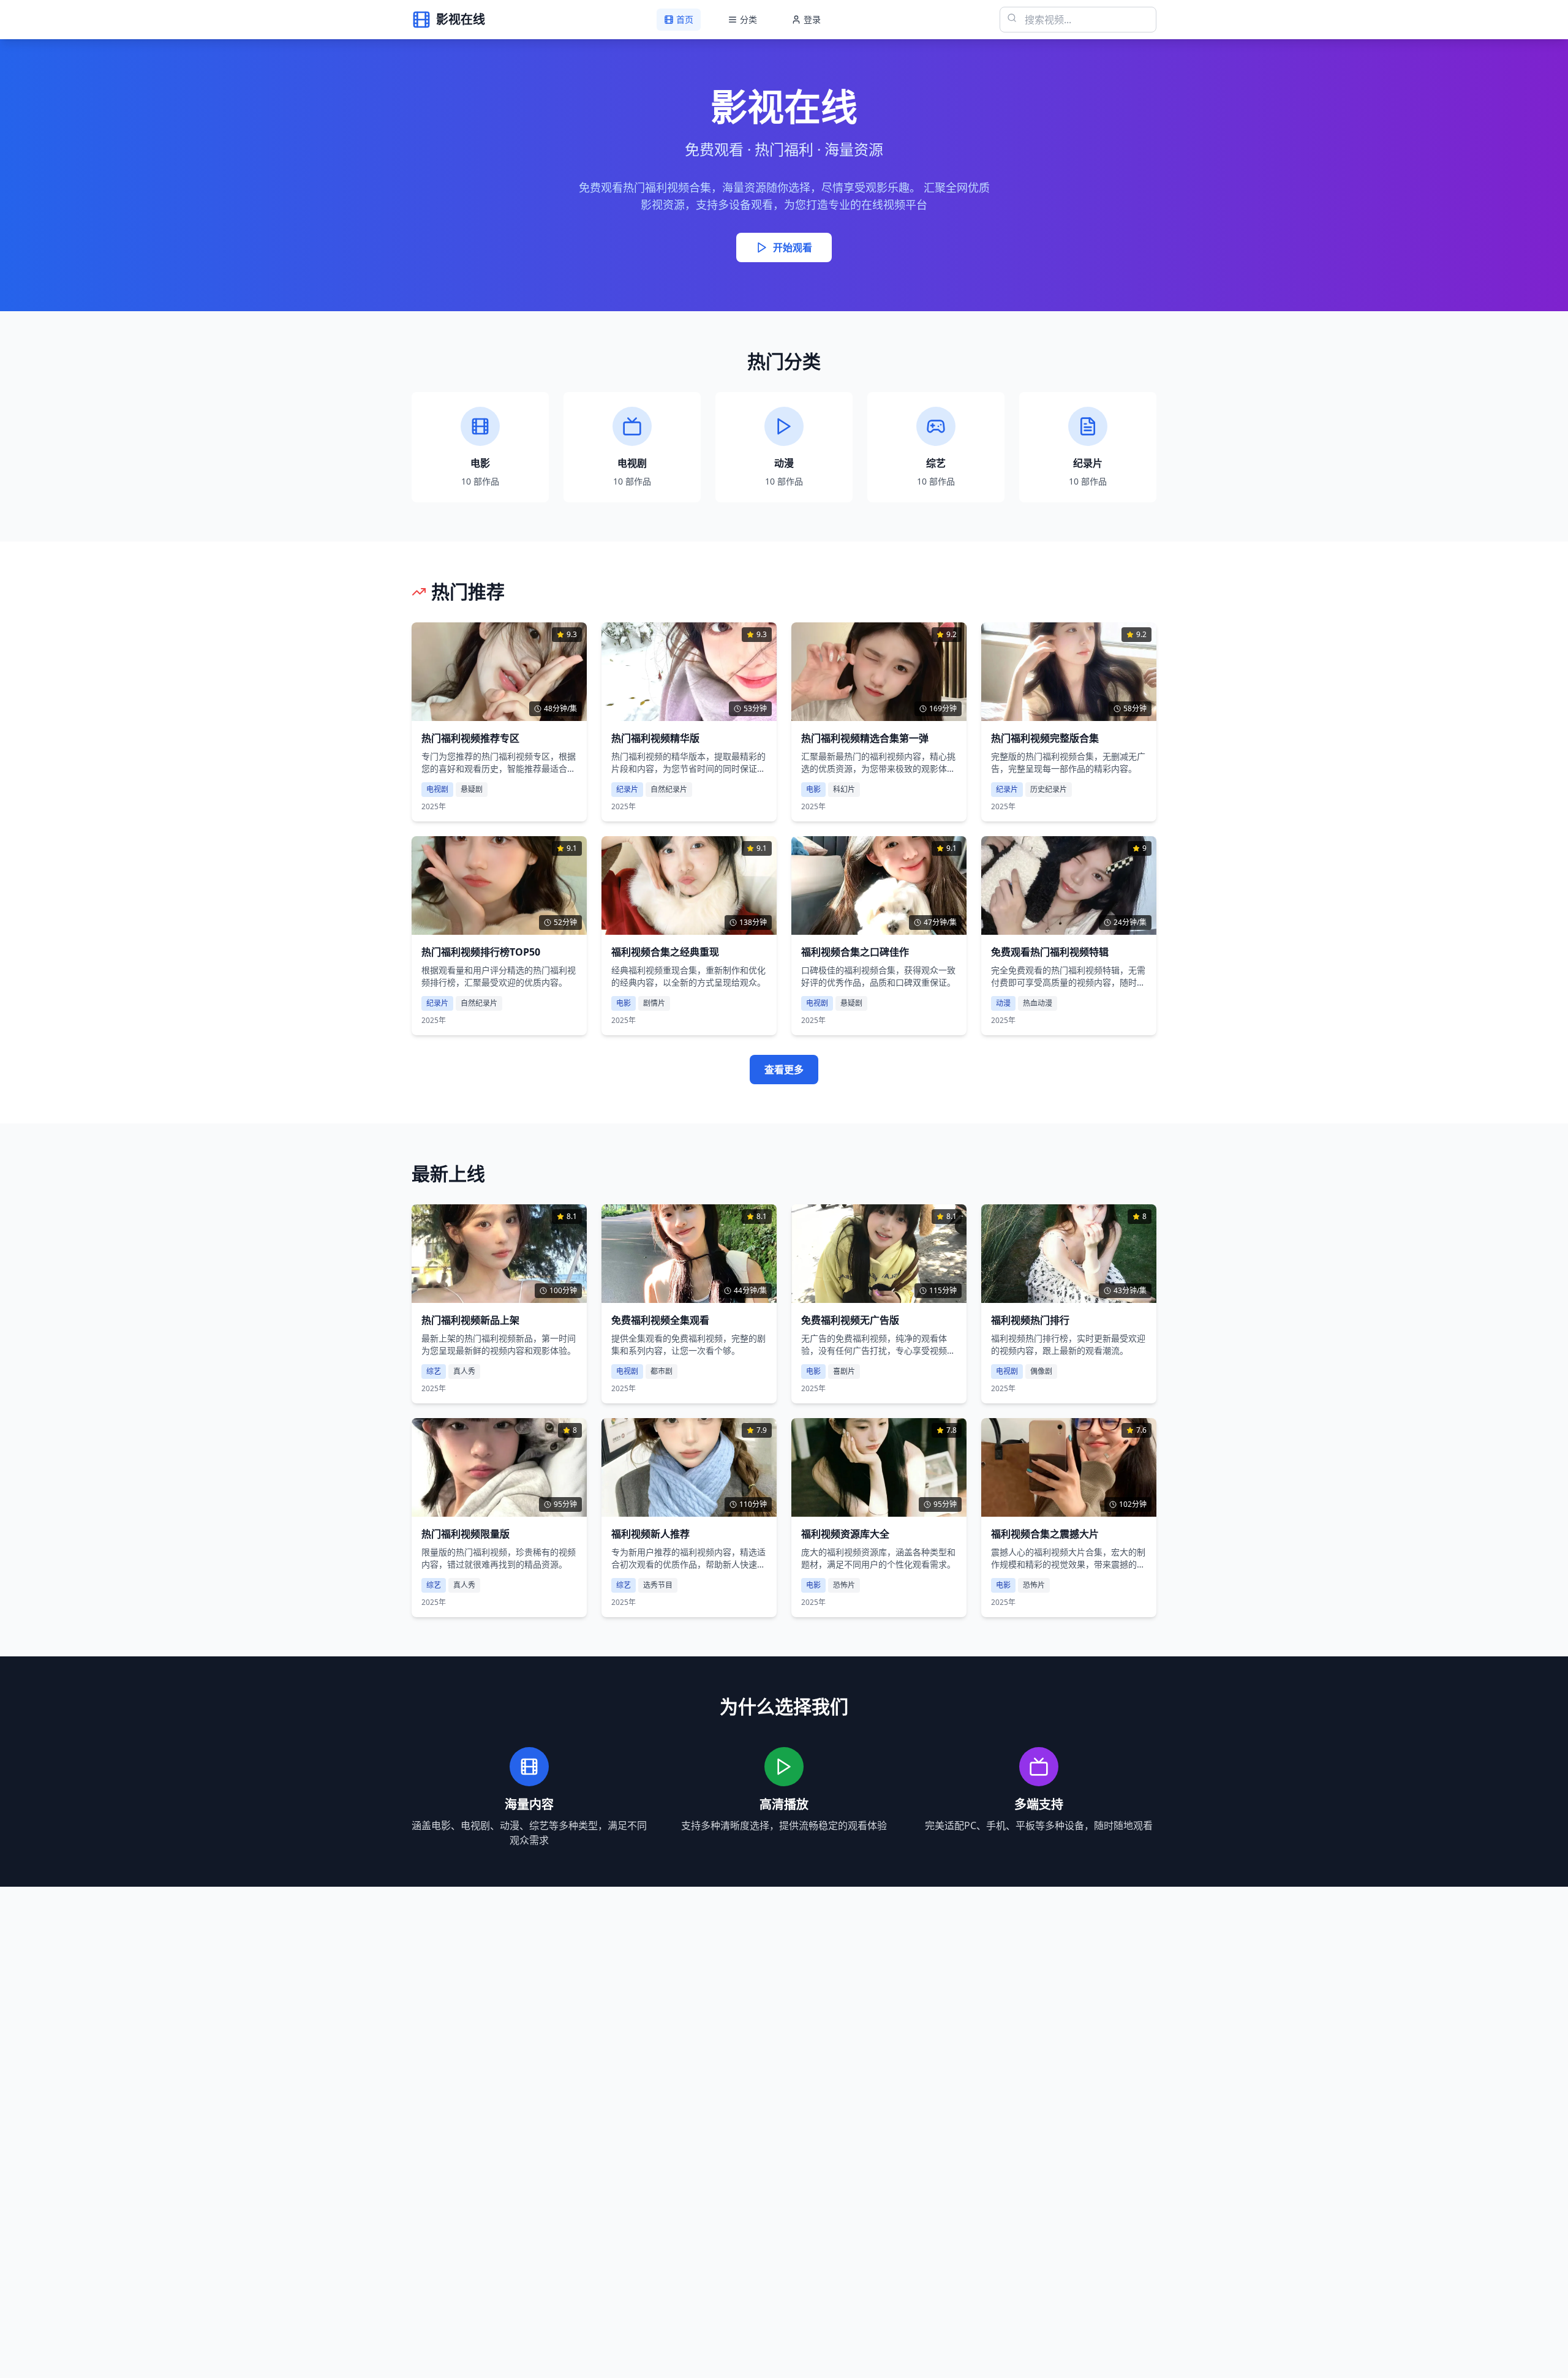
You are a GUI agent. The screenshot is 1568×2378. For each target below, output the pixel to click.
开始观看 (793, 247)
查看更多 (784, 1070)
